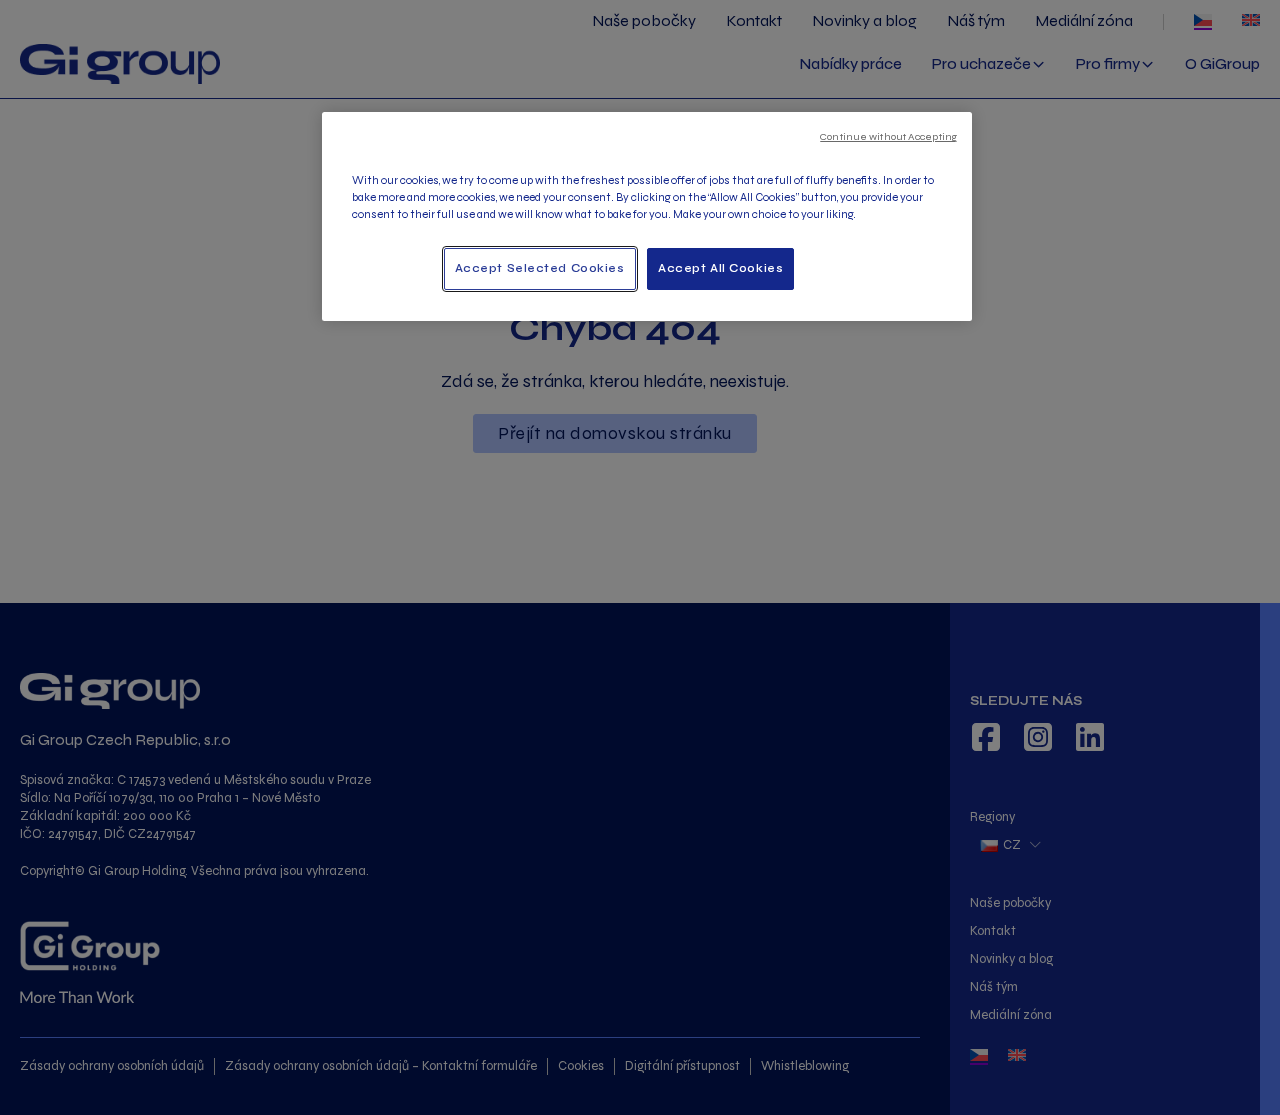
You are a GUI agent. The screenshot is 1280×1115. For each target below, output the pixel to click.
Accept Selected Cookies (540, 268)
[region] (647, 216)
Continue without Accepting (888, 136)
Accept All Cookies (720, 268)
